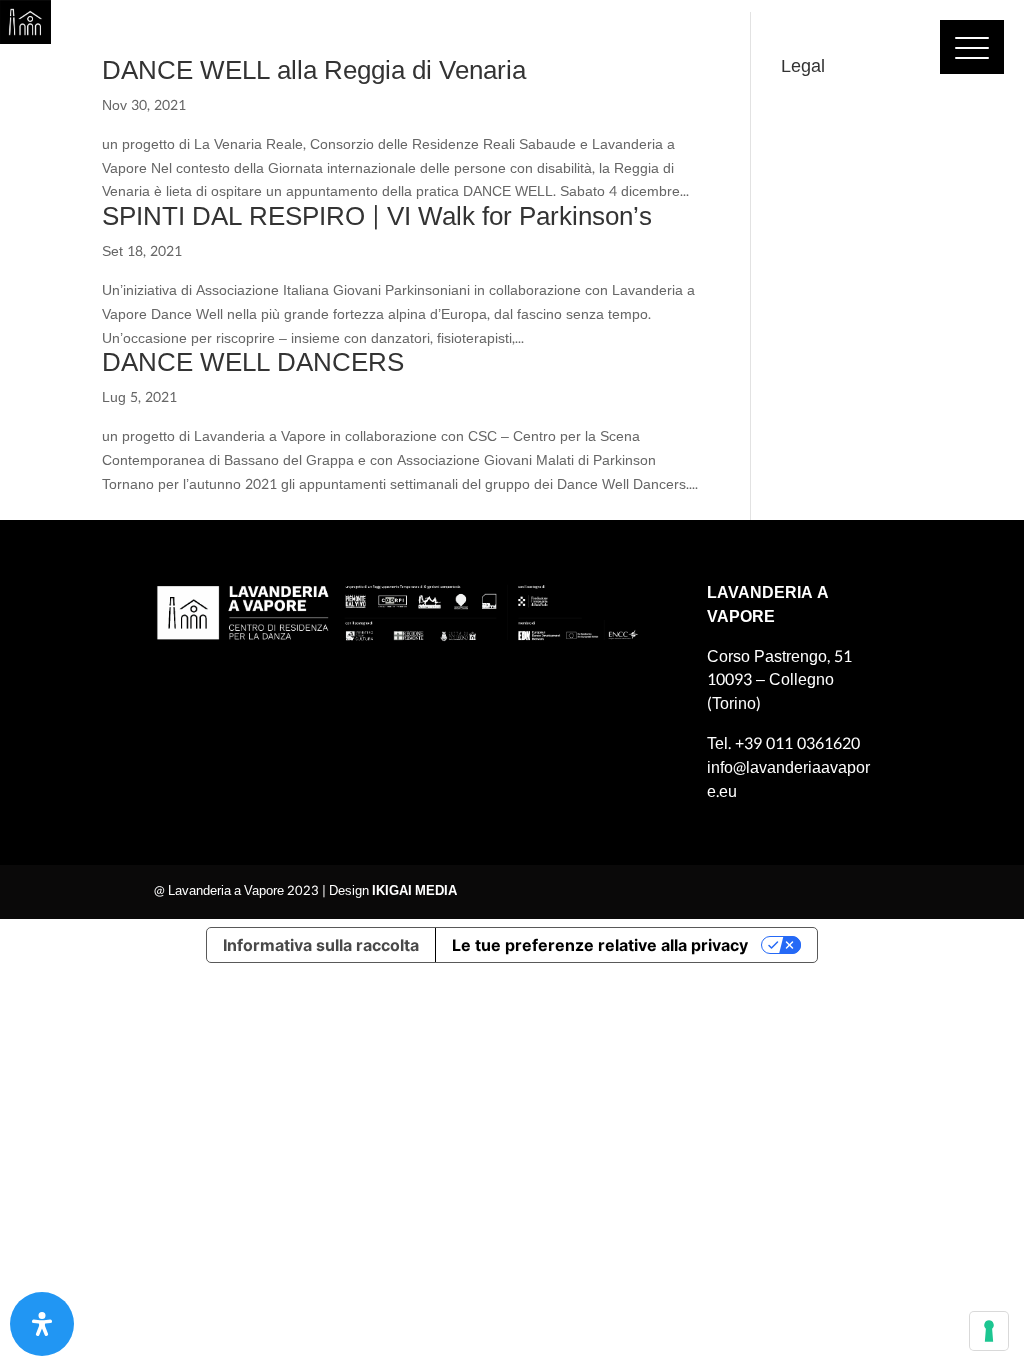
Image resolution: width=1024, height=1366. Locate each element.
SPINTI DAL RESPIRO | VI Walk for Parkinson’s (377, 216)
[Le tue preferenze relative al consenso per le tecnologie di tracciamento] (989, 1331)
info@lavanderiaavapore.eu (788, 779)
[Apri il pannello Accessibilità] (42, 1324)
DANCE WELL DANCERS (253, 362)
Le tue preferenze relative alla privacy (600, 945)
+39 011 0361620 (797, 743)
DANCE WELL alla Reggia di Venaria (314, 70)
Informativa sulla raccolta (321, 945)
